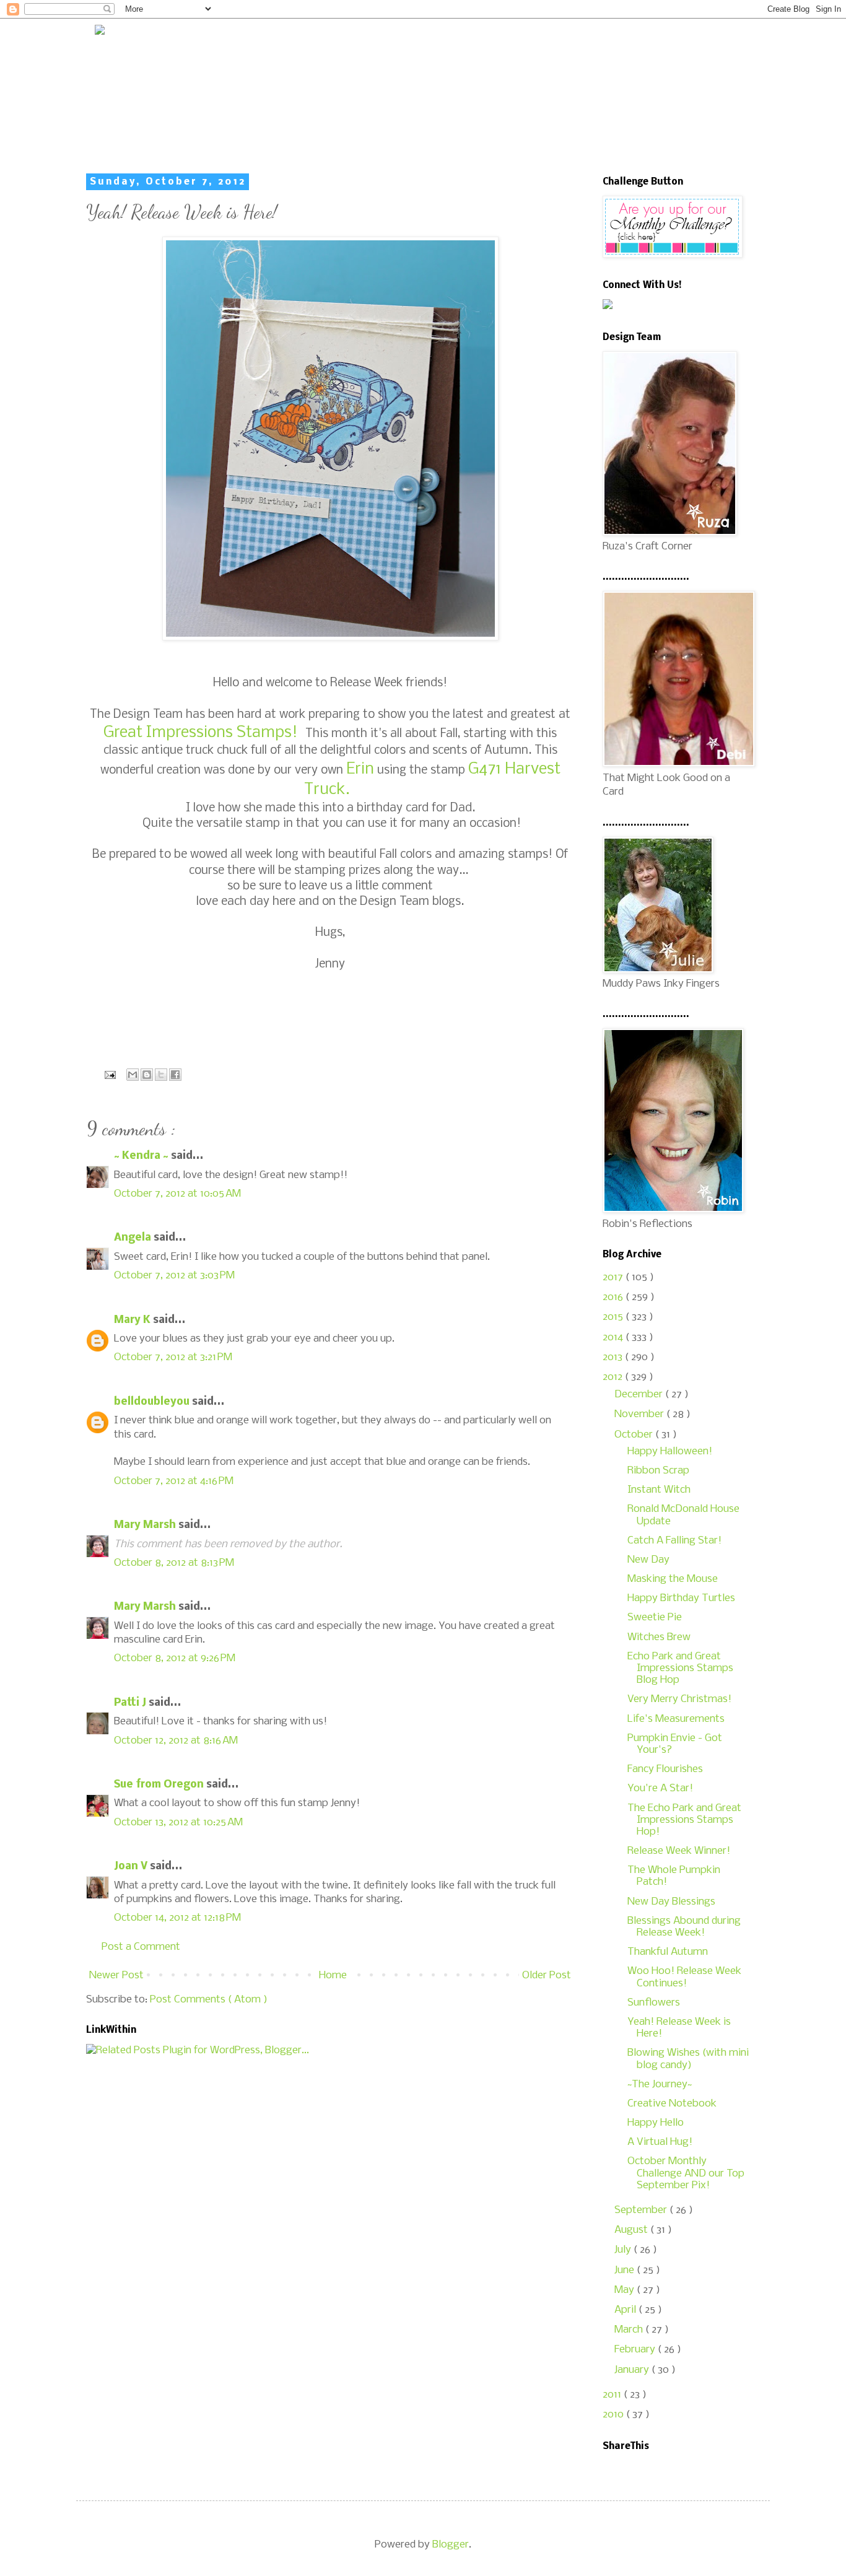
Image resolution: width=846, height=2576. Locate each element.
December (640, 1395)
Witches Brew (659, 1637)
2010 (614, 2415)
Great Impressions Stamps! (204, 733)
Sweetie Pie (655, 1618)
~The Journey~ (660, 2085)
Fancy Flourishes (665, 1769)
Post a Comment (141, 1947)
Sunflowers (654, 2003)
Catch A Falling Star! (674, 1541)
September (642, 2210)
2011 (613, 2395)
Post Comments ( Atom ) (209, 2000)
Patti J (131, 1703)
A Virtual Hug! (660, 2142)
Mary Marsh (146, 1525)
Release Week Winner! (679, 1851)
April (626, 2310)
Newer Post (116, 1976)
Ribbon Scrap (658, 1471)
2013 (614, 1357)
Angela (134, 1238)
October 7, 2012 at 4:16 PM (174, 1481)
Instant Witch (659, 1490)
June (626, 2270)
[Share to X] (161, 1075)
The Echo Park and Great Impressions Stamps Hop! (684, 1820)
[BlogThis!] (147, 1075)
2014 (614, 1338)
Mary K (133, 1320)
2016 (614, 1297)
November (640, 1414)
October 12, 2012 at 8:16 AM (176, 1741)
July (624, 2250)
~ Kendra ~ (142, 1156)
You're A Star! (660, 1788)
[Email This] (133, 1075)
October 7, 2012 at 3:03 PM (174, 1276)
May (626, 2290)
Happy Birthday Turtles (681, 1598)
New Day (648, 1560)
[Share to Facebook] (175, 1075)
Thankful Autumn (668, 1952)
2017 (614, 1277)
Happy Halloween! (670, 1452)
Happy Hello (656, 2123)
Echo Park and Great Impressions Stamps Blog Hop (680, 1668)
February (636, 2350)
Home (333, 1976)
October (635, 1435)
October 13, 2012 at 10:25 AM (178, 1823)
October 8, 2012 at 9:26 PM (175, 1658)
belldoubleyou (153, 1402)
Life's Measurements (676, 1719)
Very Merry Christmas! (679, 1699)
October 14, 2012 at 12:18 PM (177, 1918)
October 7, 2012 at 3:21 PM (173, 1357)
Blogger (451, 2545)
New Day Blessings (671, 1902)
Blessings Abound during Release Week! (684, 1927)
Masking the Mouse (673, 1579)
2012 (614, 1377)
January (633, 2370)
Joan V (132, 1867)
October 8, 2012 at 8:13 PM (174, 1563)
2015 (614, 1317)
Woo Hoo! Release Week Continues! (684, 1977)
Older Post (547, 1976)
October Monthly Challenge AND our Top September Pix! (686, 2173)
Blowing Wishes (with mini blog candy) (688, 2059)
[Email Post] (109, 1075)
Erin (360, 770)
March (630, 2330)
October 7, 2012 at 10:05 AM (177, 1194)
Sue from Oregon (160, 1785)
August (632, 2230)
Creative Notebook (672, 2104)
